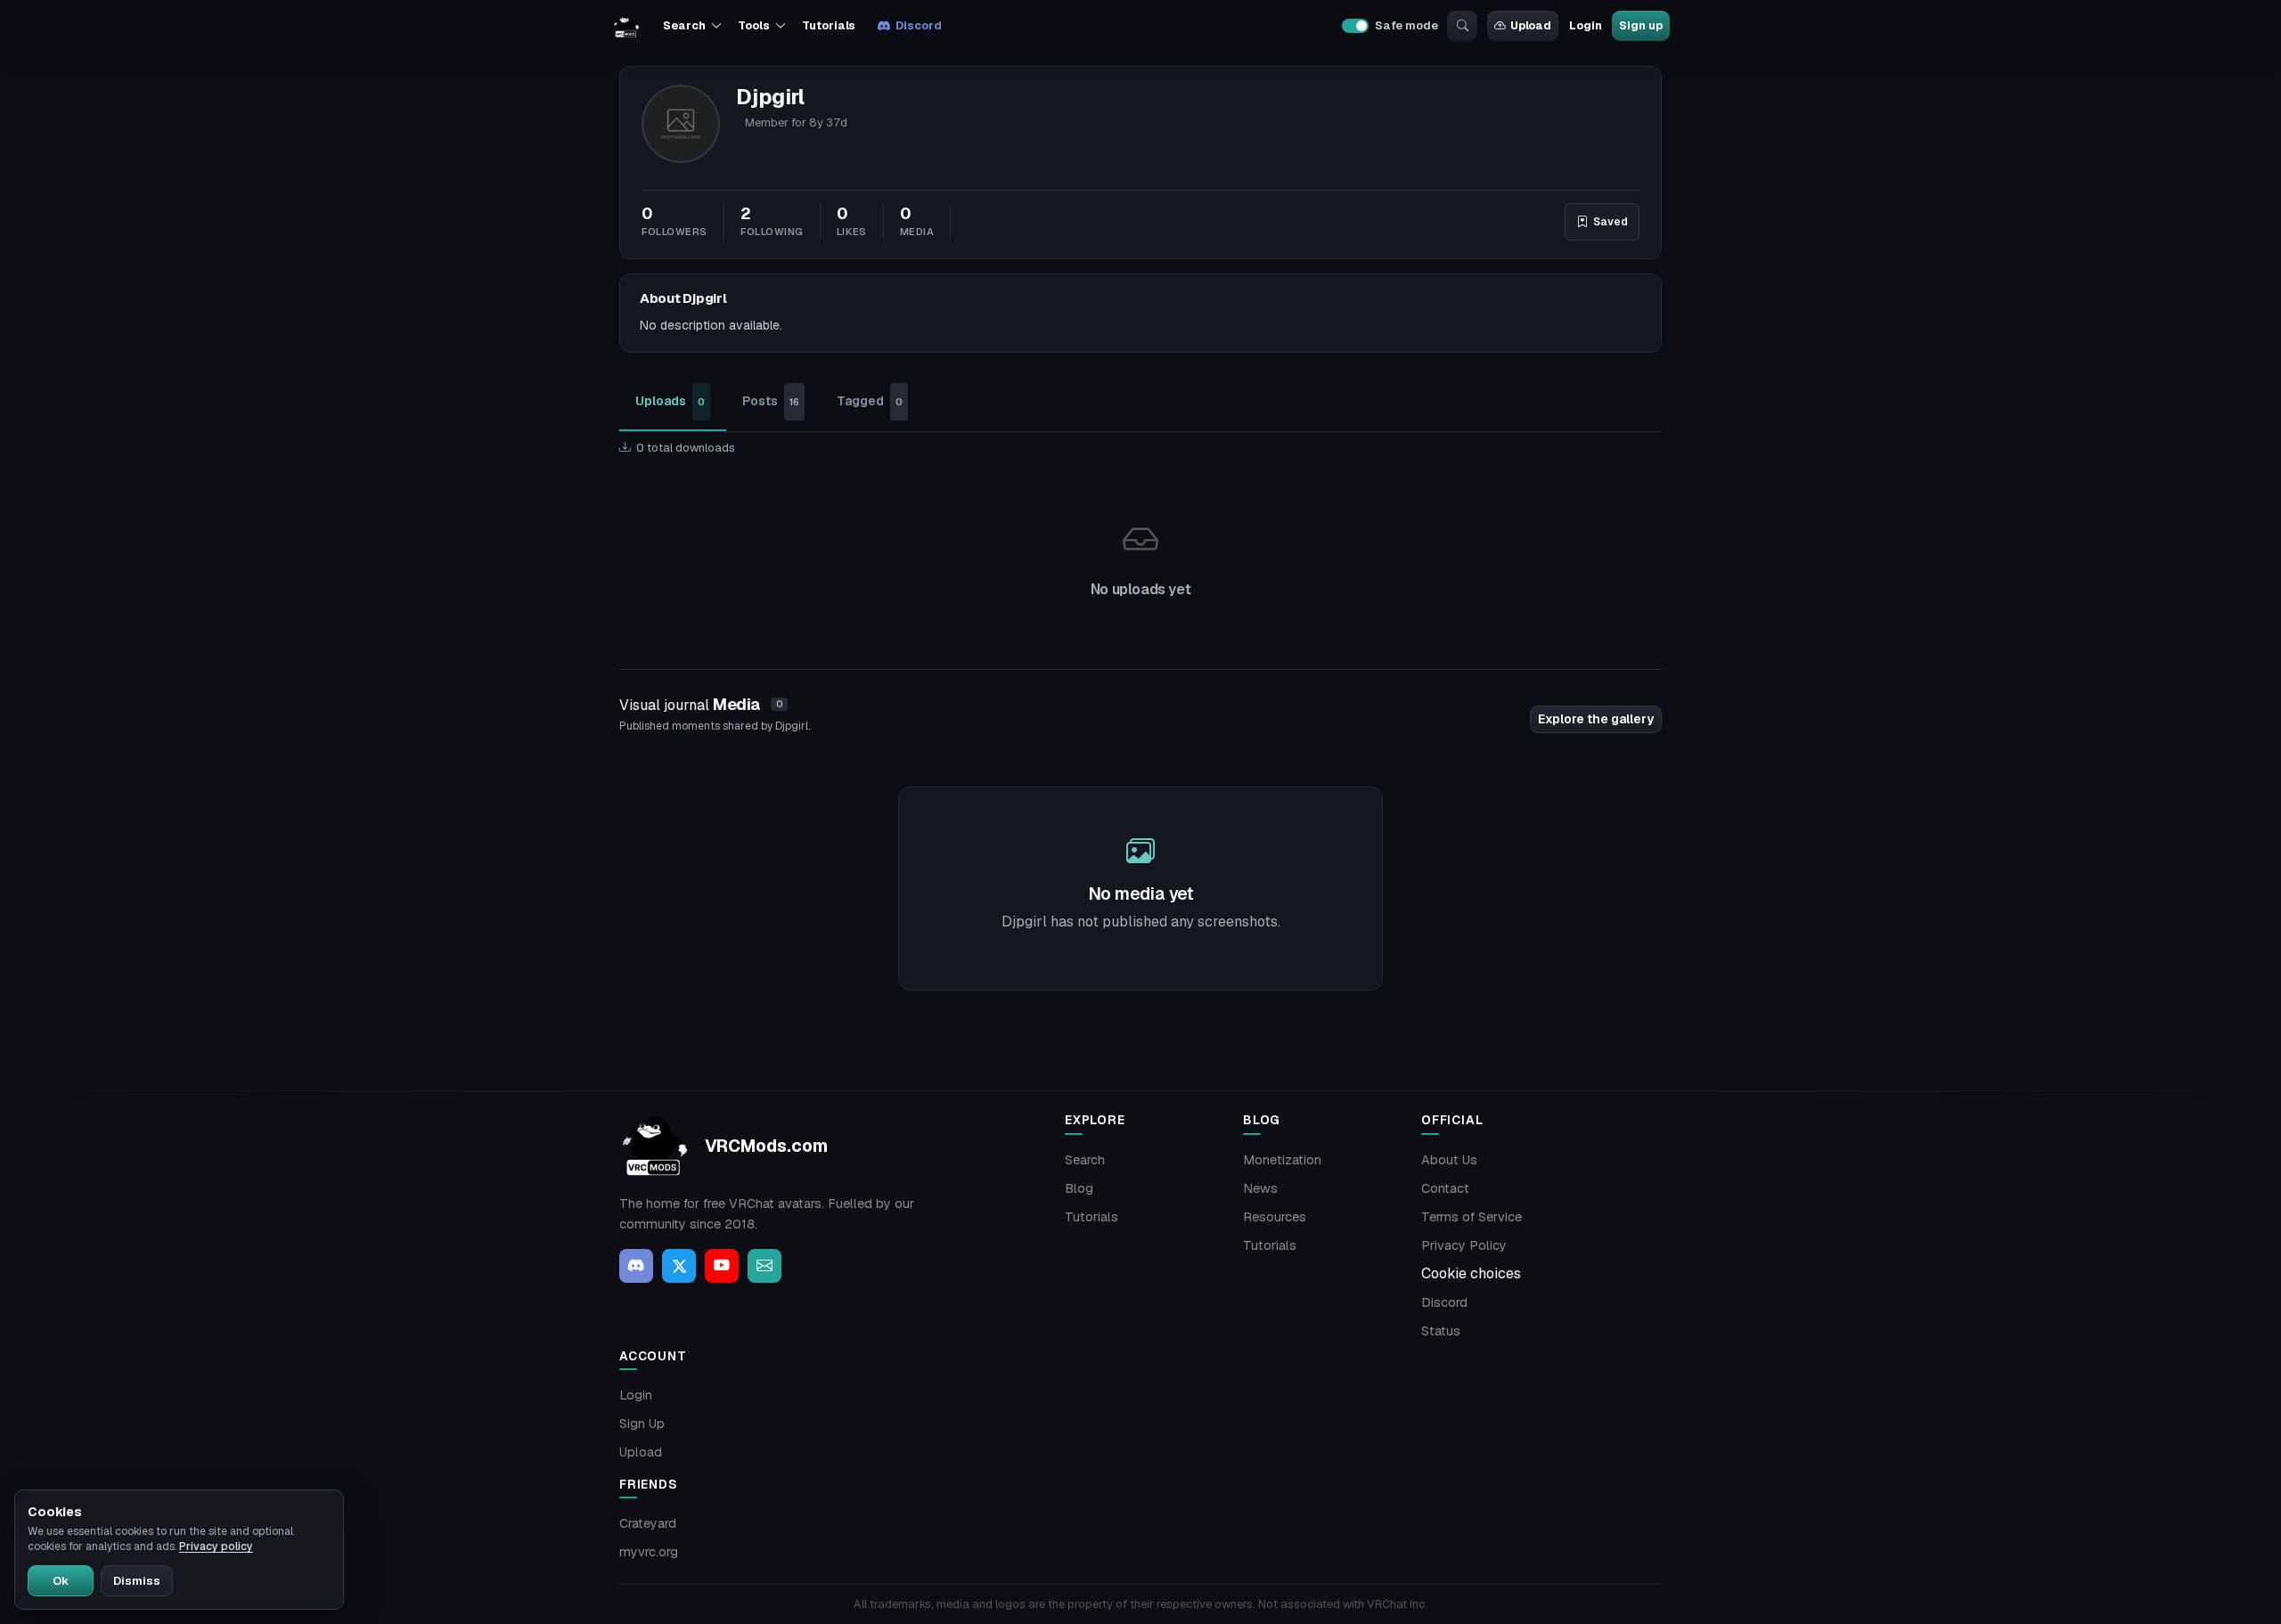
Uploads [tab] (670, 401)
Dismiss (137, 1581)
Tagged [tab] (870, 401)
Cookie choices (1471, 1273)
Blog (1079, 1188)
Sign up (1640, 25)
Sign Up (642, 1424)
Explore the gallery (1596, 719)
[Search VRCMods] (1462, 26)
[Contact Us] (764, 1266)
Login (1585, 25)
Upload (1531, 25)
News (1260, 1188)
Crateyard (648, 1523)
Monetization (1282, 1160)
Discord (918, 25)
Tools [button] (753, 25)
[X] (679, 1266)
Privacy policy (216, 1546)
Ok (61, 1581)
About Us (1449, 1160)
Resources (1275, 1217)
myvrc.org (649, 1552)
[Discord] (636, 1266)
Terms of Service (1472, 1217)
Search (1085, 1160)
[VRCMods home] (626, 26)
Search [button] (684, 25)
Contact (1445, 1188)
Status (1441, 1331)
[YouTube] (722, 1266)
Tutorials (829, 25)
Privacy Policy (1464, 1245)
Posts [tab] (771, 401)
